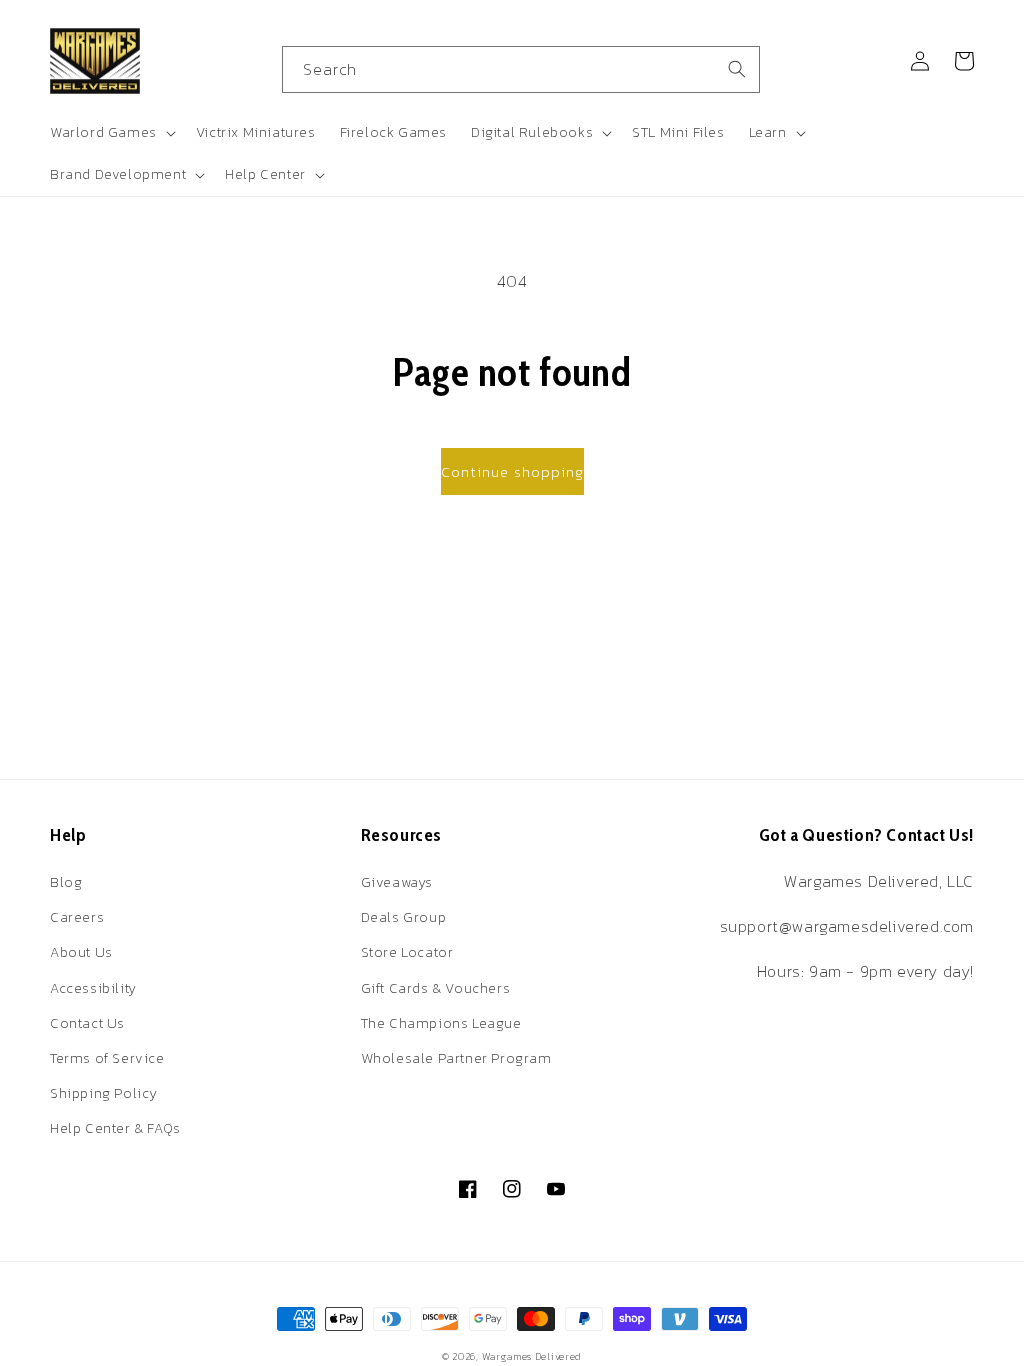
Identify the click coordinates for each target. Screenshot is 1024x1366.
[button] (111, 133)
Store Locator (407, 952)
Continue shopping (512, 471)
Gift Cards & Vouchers (436, 988)
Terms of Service (107, 1058)
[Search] (737, 69)
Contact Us (87, 1023)
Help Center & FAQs (115, 1128)
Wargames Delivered (532, 1356)
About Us (81, 952)
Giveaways (397, 882)
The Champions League (441, 1023)
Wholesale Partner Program (456, 1058)
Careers (77, 917)
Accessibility (93, 988)
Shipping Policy (104, 1093)
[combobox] (521, 69)
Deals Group (404, 917)
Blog (66, 882)
